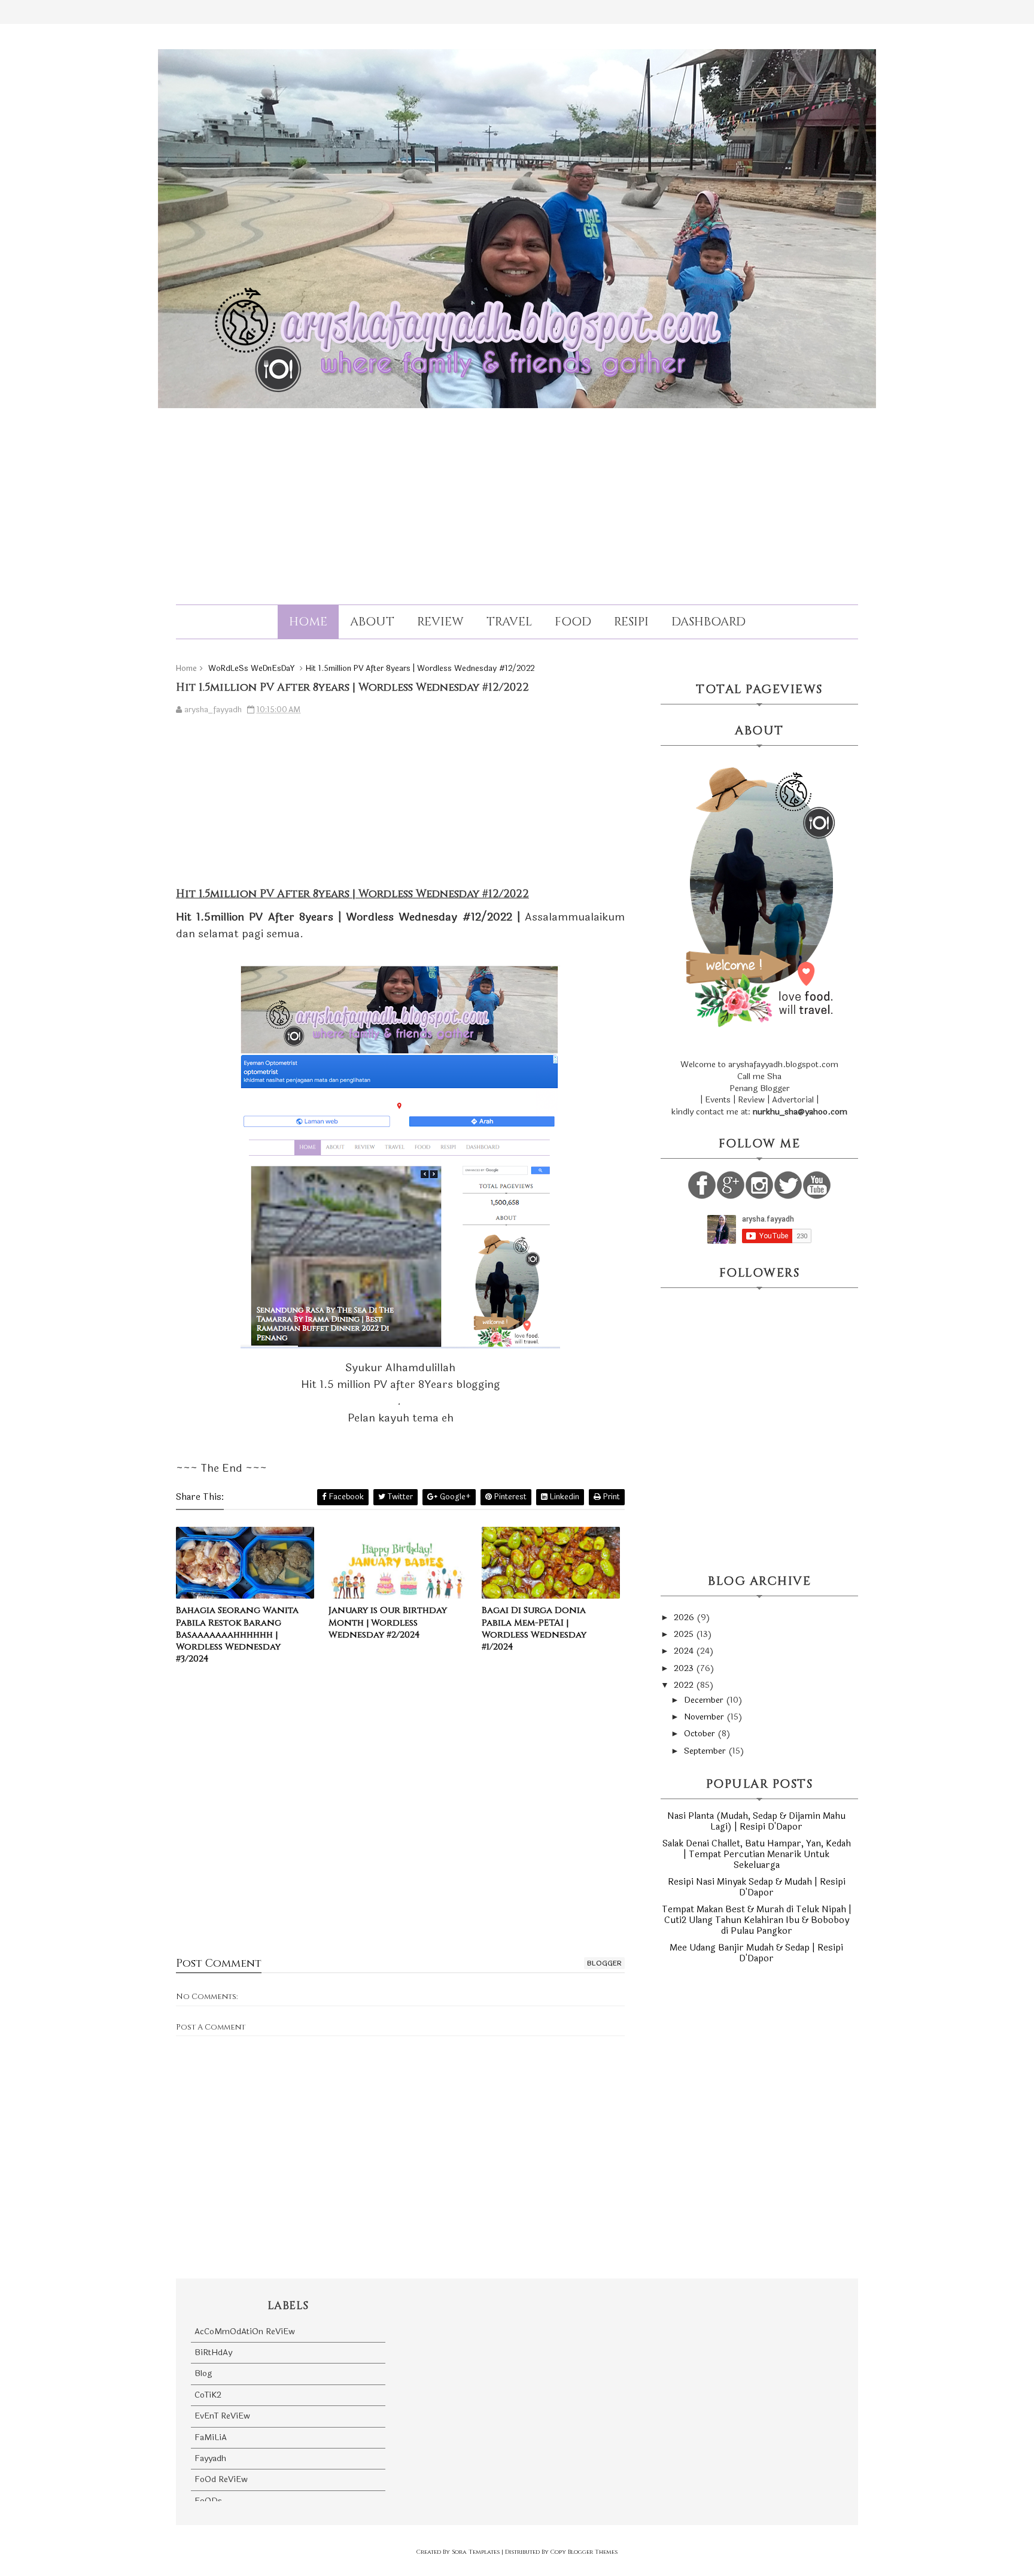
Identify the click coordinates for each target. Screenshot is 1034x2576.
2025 (685, 1634)
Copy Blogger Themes (584, 2552)
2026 (685, 1617)
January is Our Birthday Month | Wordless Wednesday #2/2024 (388, 1623)
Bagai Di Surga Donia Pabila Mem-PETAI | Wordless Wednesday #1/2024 (534, 1629)
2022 (685, 1685)
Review (440, 622)
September (706, 1751)
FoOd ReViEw (221, 2479)
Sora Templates (476, 2552)
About (372, 622)
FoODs (208, 2501)
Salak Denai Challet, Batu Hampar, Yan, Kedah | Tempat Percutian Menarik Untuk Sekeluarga (757, 1854)
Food (573, 622)
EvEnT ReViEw (222, 2416)
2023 (685, 1668)
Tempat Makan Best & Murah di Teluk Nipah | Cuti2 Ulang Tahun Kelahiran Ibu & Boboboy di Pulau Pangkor (757, 1920)
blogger (604, 1963)
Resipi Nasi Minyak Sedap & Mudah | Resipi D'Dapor (757, 1887)
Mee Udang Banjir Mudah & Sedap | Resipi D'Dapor (756, 1953)
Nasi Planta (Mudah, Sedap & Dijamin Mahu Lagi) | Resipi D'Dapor (756, 1822)
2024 (685, 1651)
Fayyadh (210, 2458)
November (705, 1717)
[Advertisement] (517, 496)
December (705, 1700)
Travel (509, 622)
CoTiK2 (208, 2395)
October (701, 1734)
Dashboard (708, 622)
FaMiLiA (211, 2437)
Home (308, 622)
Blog (203, 2373)
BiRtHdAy (213, 2352)
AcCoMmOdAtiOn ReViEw (245, 2332)
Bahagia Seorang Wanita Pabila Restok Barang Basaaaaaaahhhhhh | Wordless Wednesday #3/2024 (237, 1635)
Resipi (631, 622)
